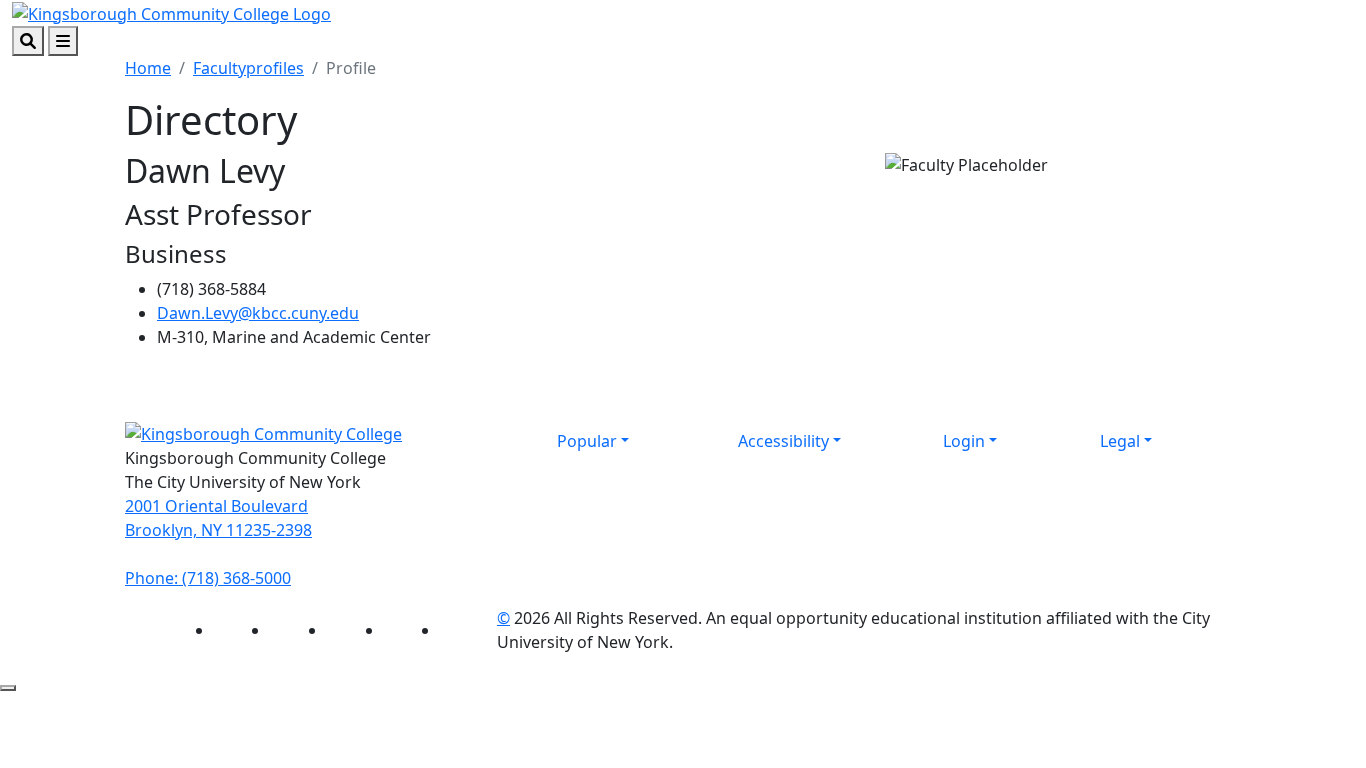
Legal (1120, 441)
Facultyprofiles (248, 68)
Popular (587, 441)
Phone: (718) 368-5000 (208, 578)
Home (148, 68)
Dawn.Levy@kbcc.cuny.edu (258, 313)
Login (964, 441)
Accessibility (783, 441)
